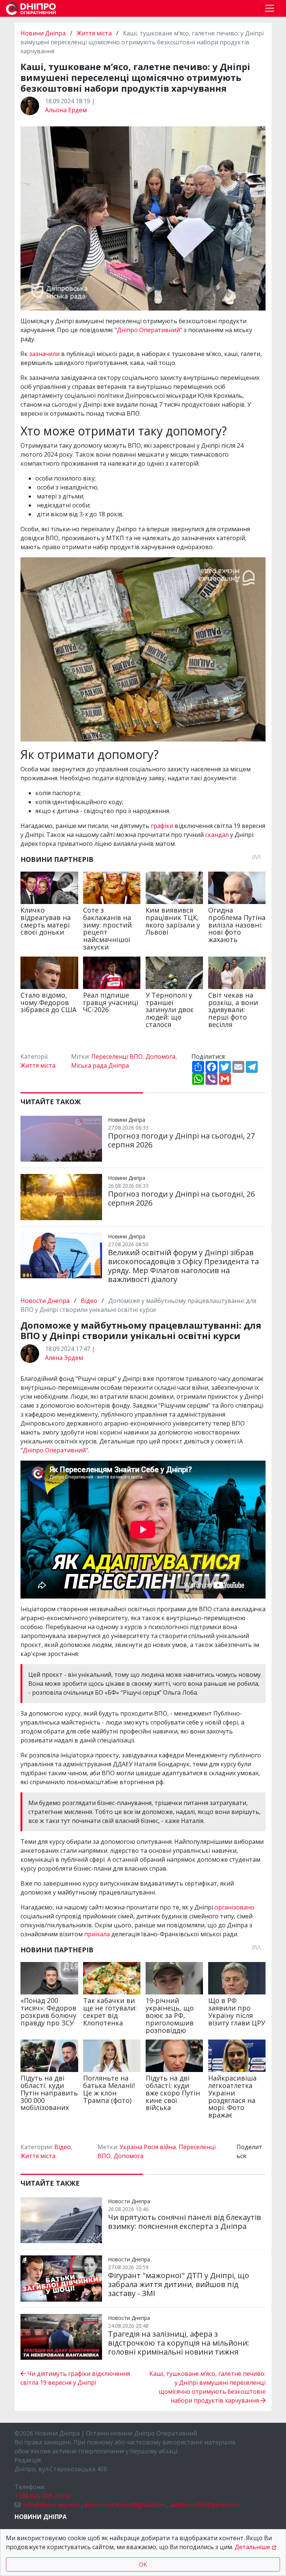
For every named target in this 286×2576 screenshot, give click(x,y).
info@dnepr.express (52, 2505)
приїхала (98, 1934)
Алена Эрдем (64, 1358)
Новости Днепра (46, 1301)
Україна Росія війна (148, 2147)
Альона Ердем (66, 110)
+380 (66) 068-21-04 (42, 2496)
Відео (89, 1301)
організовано (234, 1907)
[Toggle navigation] (270, 8)
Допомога (161, 1056)
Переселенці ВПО (117, 1056)
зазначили (45, 354)
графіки (163, 826)
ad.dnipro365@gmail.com (205, 2505)
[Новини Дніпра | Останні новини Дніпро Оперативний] (31, 8)
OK (143, 2564)
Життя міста (94, 33)
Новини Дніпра (44, 33)
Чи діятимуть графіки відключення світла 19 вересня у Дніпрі (75, 2378)
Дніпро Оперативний (148, 330)
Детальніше (252, 2547)
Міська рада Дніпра (100, 1065)
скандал (218, 835)
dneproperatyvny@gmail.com (125, 2505)
